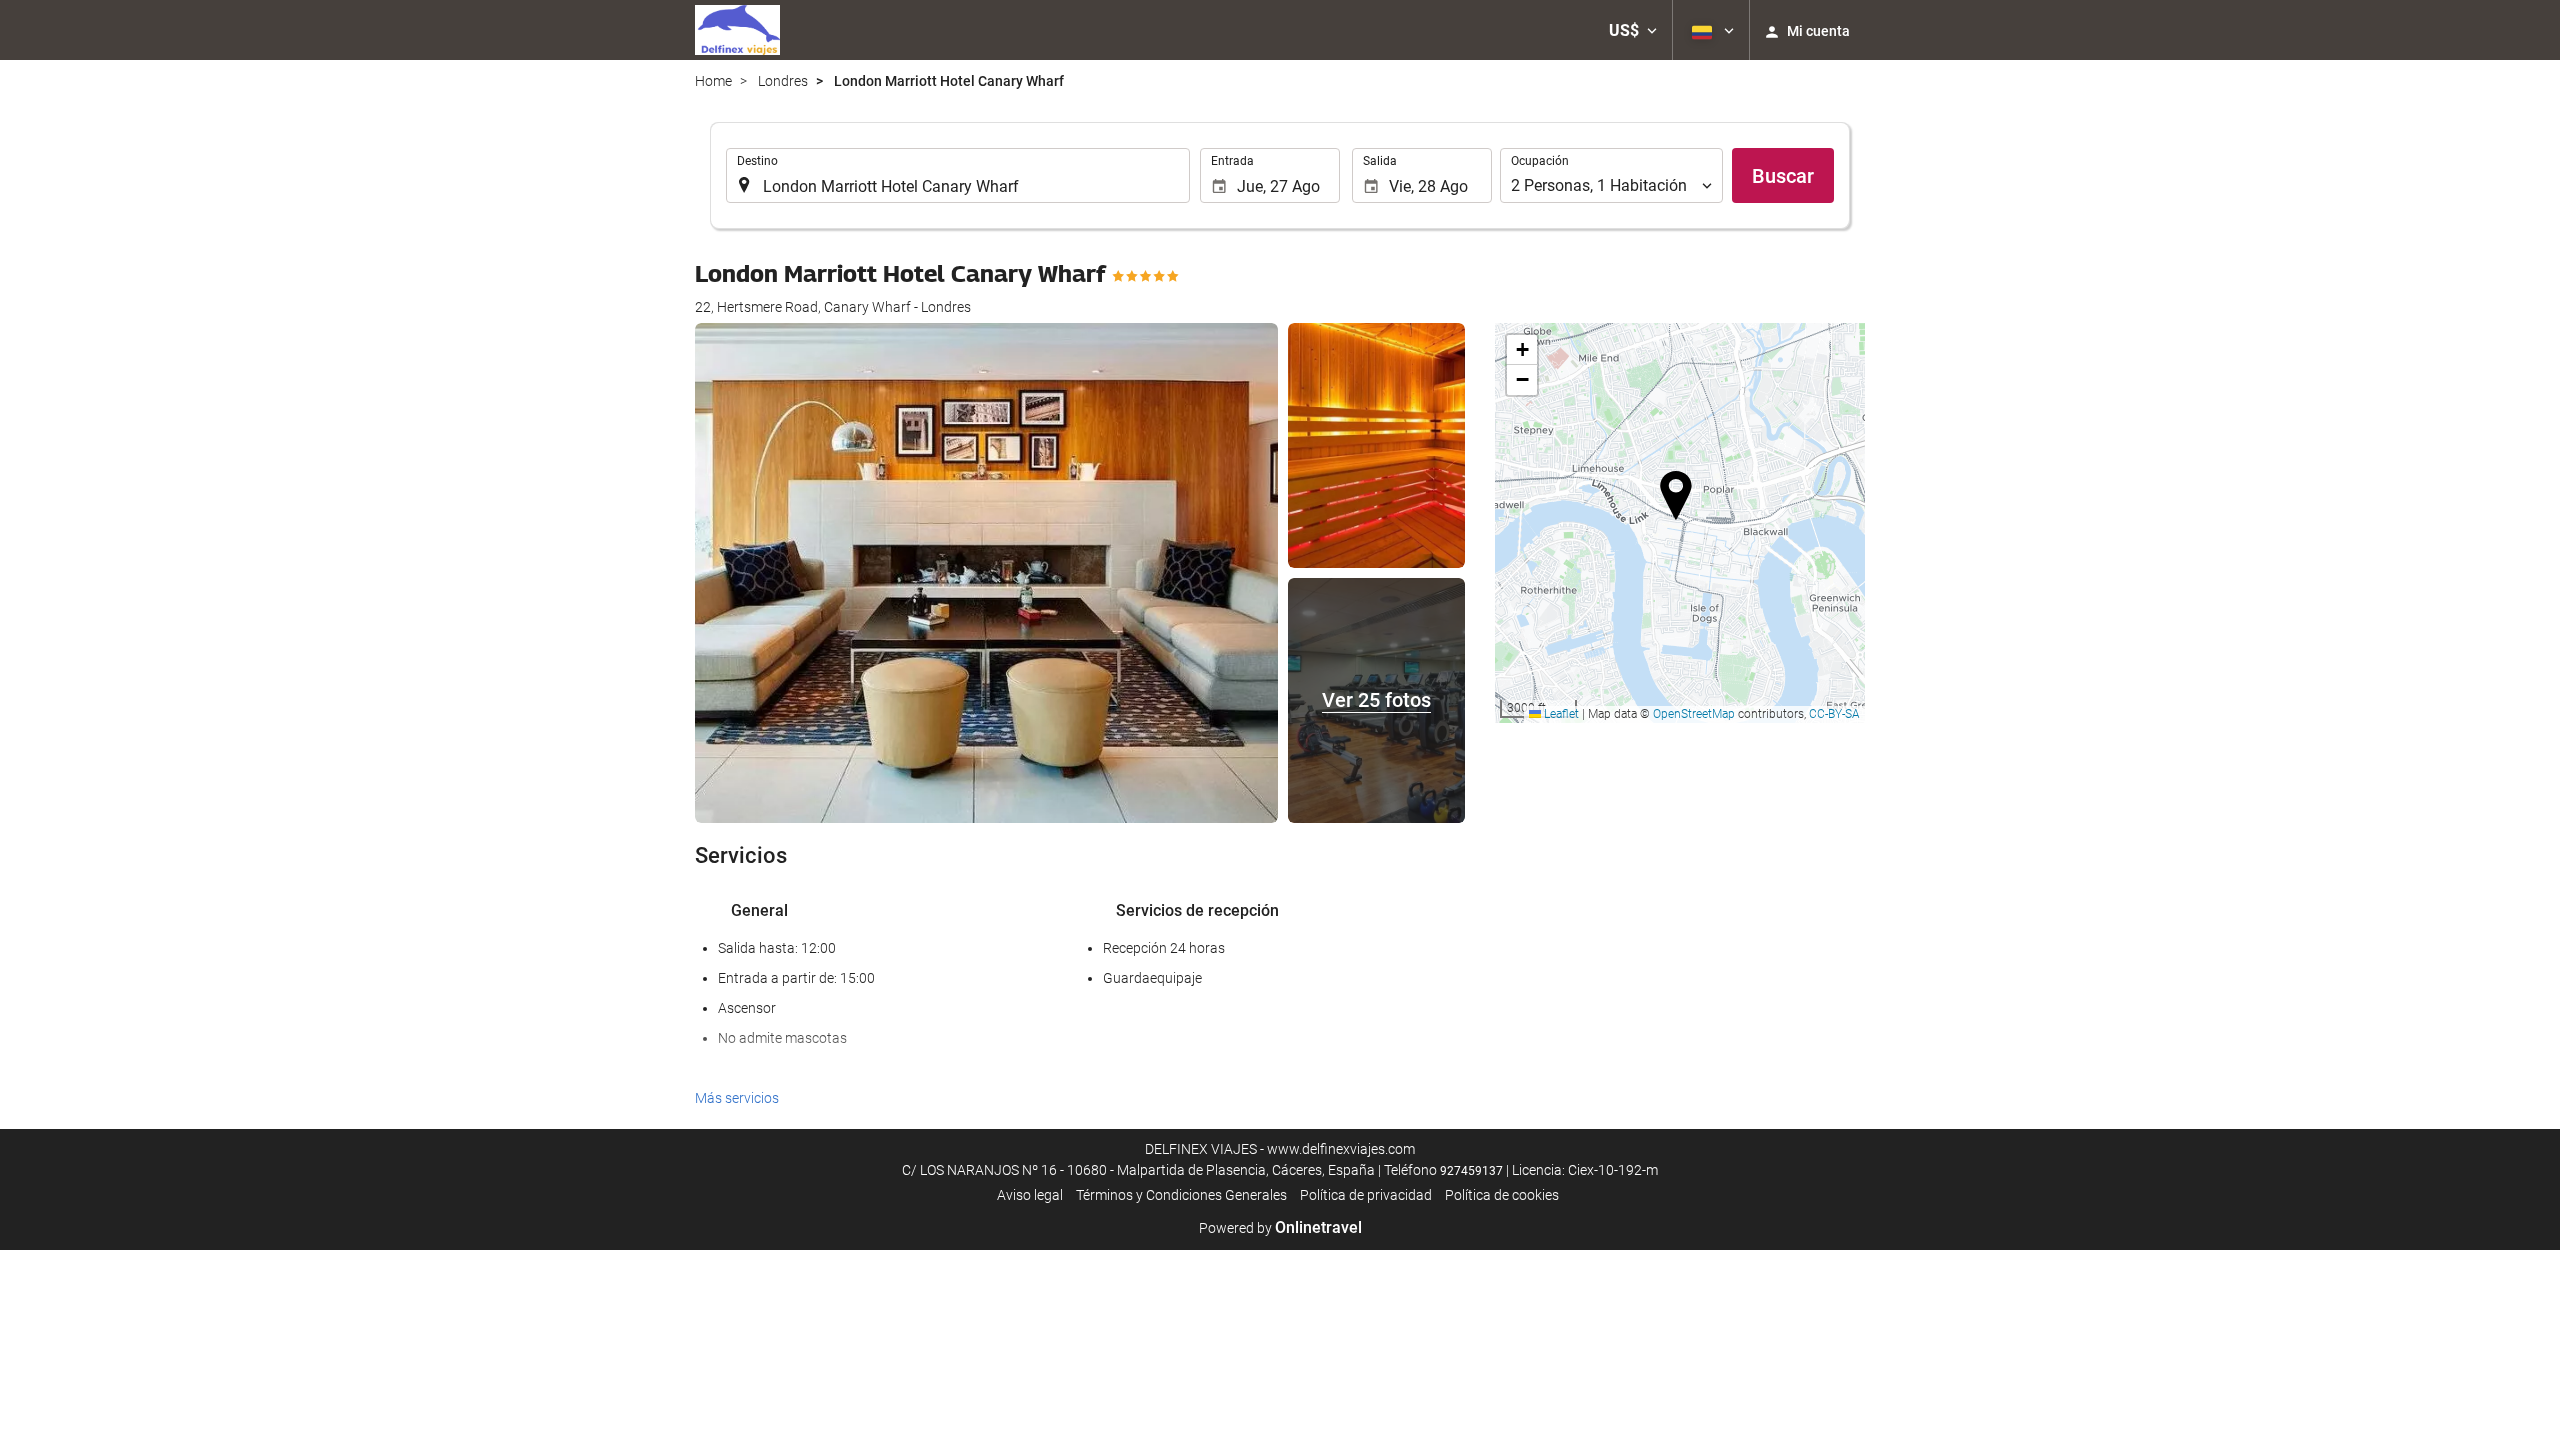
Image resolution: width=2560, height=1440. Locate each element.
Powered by (1280, 1228)
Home (713, 81)
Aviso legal (1030, 1195)
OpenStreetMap (1694, 714)
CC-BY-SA (1834, 714)
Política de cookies (1502, 1195)
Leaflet (1560, 714)
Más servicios (737, 1098)
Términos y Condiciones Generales (1181, 1195)
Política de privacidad (1366, 1195)
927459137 (1471, 1171)
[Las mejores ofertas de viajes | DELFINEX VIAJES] (737, 30)
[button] (1633, 30)
